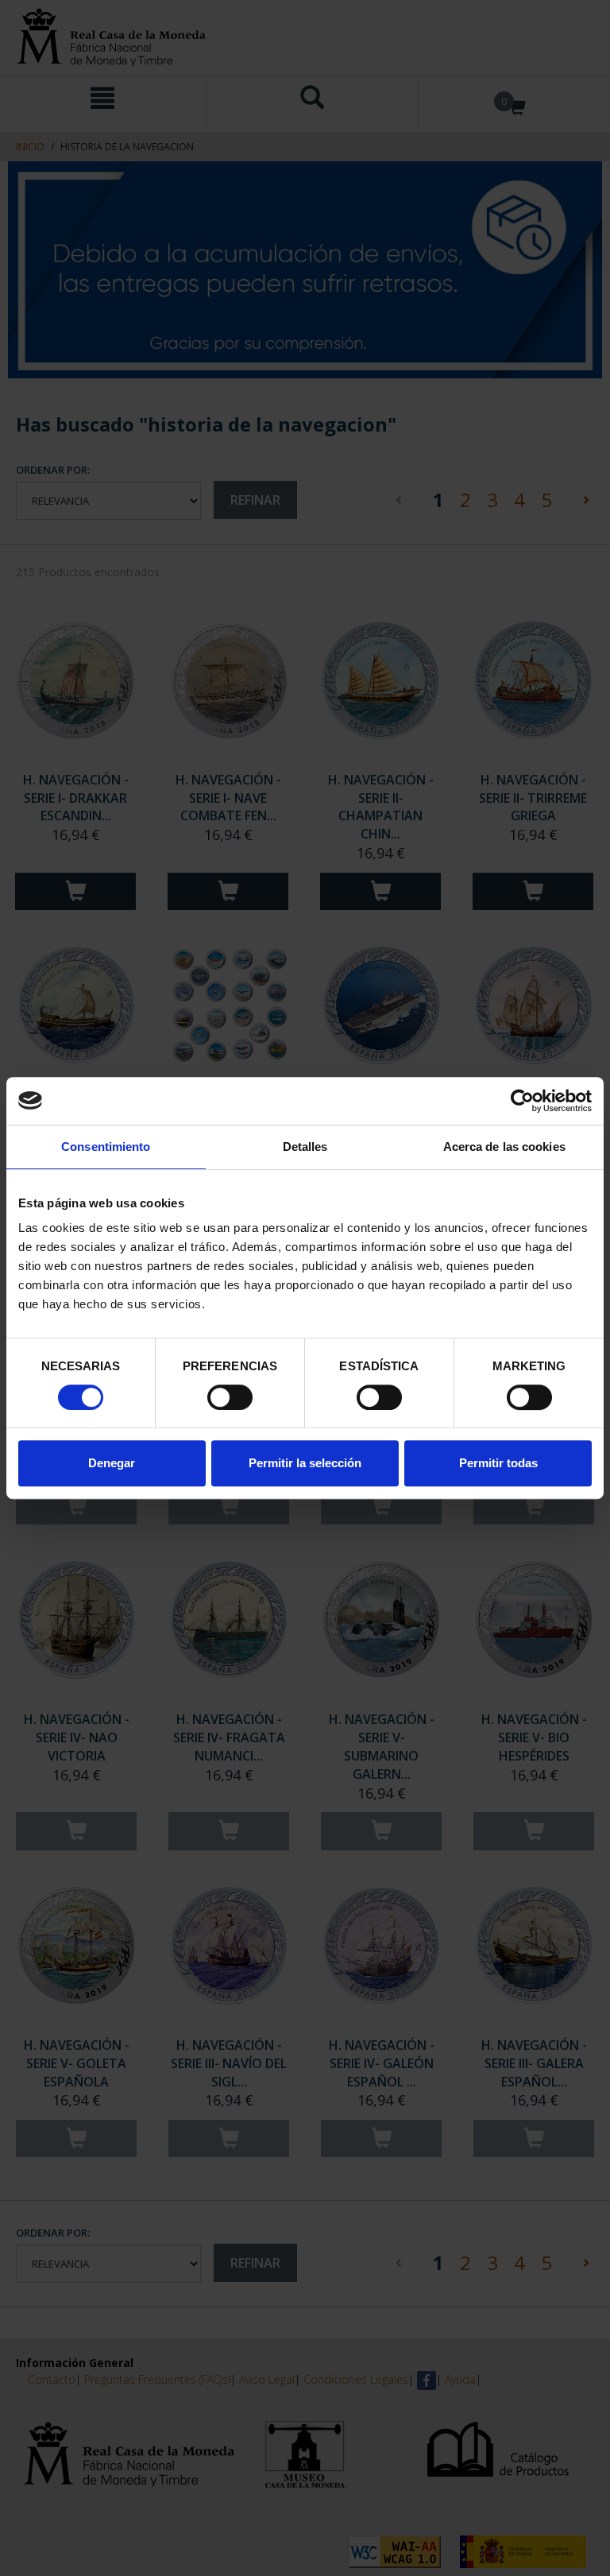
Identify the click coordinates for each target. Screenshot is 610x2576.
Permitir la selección (305, 1463)
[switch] (230, 1397)
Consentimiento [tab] (106, 1147)
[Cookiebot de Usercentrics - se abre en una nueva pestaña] (522, 1101)
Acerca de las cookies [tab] (504, 1147)
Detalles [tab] (305, 1147)
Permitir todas (498, 1463)
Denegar (112, 1463)
